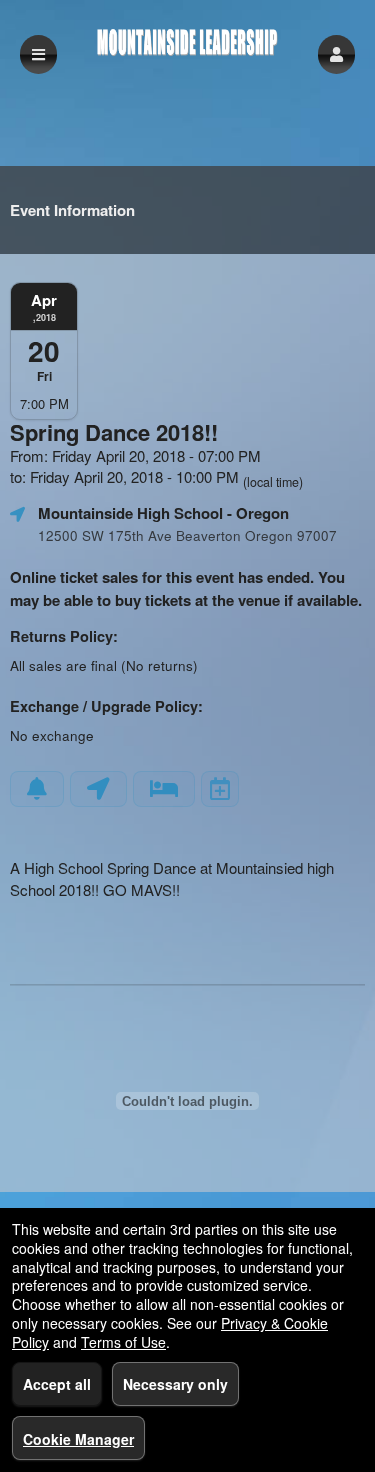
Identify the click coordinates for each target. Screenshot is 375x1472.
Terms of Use (123, 1342)
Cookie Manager (78, 1439)
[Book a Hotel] (164, 789)
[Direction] (98, 789)
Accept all (57, 1384)
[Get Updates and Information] (37, 789)
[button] (336, 54)
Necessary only (175, 1384)
